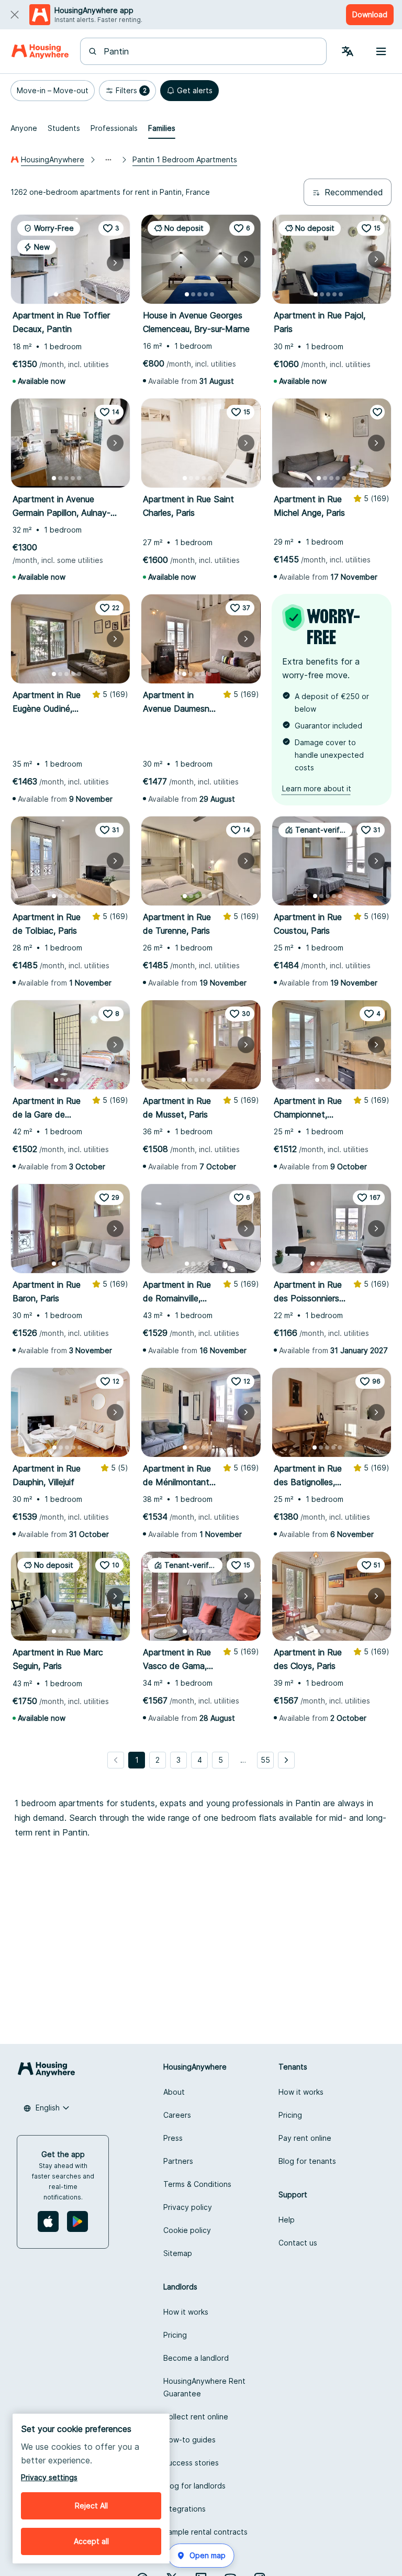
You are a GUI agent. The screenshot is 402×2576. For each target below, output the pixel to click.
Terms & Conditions (197, 2184)
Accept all (91, 2541)
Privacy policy (188, 2207)
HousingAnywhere (53, 159)
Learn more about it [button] (317, 788)
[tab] (24, 128)
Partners (178, 2161)
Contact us (298, 2243)
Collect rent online (196, 2417)
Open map (208, 2555)
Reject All (91, 2506)
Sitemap (178, 2253)
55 (265, 1760)
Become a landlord (196, 2358)
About (174, 2092)
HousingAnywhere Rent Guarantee (204, 2387)
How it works (301, 2092)
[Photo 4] (75, 294)
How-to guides (189, 2440)
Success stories (191, 2463)
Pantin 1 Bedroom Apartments (185, 159)
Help (287, 2220)
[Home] (40, 51)
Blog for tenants (307, 2161)
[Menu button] (381, 51)
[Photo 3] (69, 294)
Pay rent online (305, 2138)
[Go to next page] (286, 1760)
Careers (177, 2115)
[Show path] (108, 160)
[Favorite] (377, 412)
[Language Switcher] (348, 51)
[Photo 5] (81, 294)
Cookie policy (187, 2230)
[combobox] (210, 51)
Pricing (290, 2115)
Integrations (185, 2509)
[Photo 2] (62, 294)
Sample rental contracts (205, 2532)
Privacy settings (49, 2477)
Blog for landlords (194, 2486)
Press (173, 2138)
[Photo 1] (56, 294)
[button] (53, 91)
